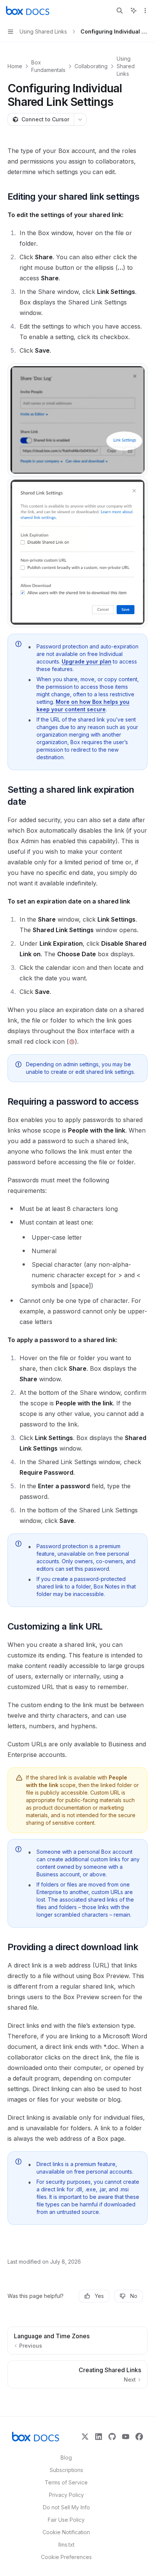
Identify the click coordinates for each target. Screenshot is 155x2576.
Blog (66, 2458)
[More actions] (145, 11)
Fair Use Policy (66, 2520)
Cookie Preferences (66, 2557)
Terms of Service (66, 2482)
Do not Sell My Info (66, 2507)
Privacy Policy (66, 2495)
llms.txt (66, 2545)
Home (15, 66)
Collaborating (91, 66)
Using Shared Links (126, 66)
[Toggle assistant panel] (134, 11)
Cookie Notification (66, 2532)
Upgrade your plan (87, 661)
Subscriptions (66, 2470)
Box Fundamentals (48, 66)
